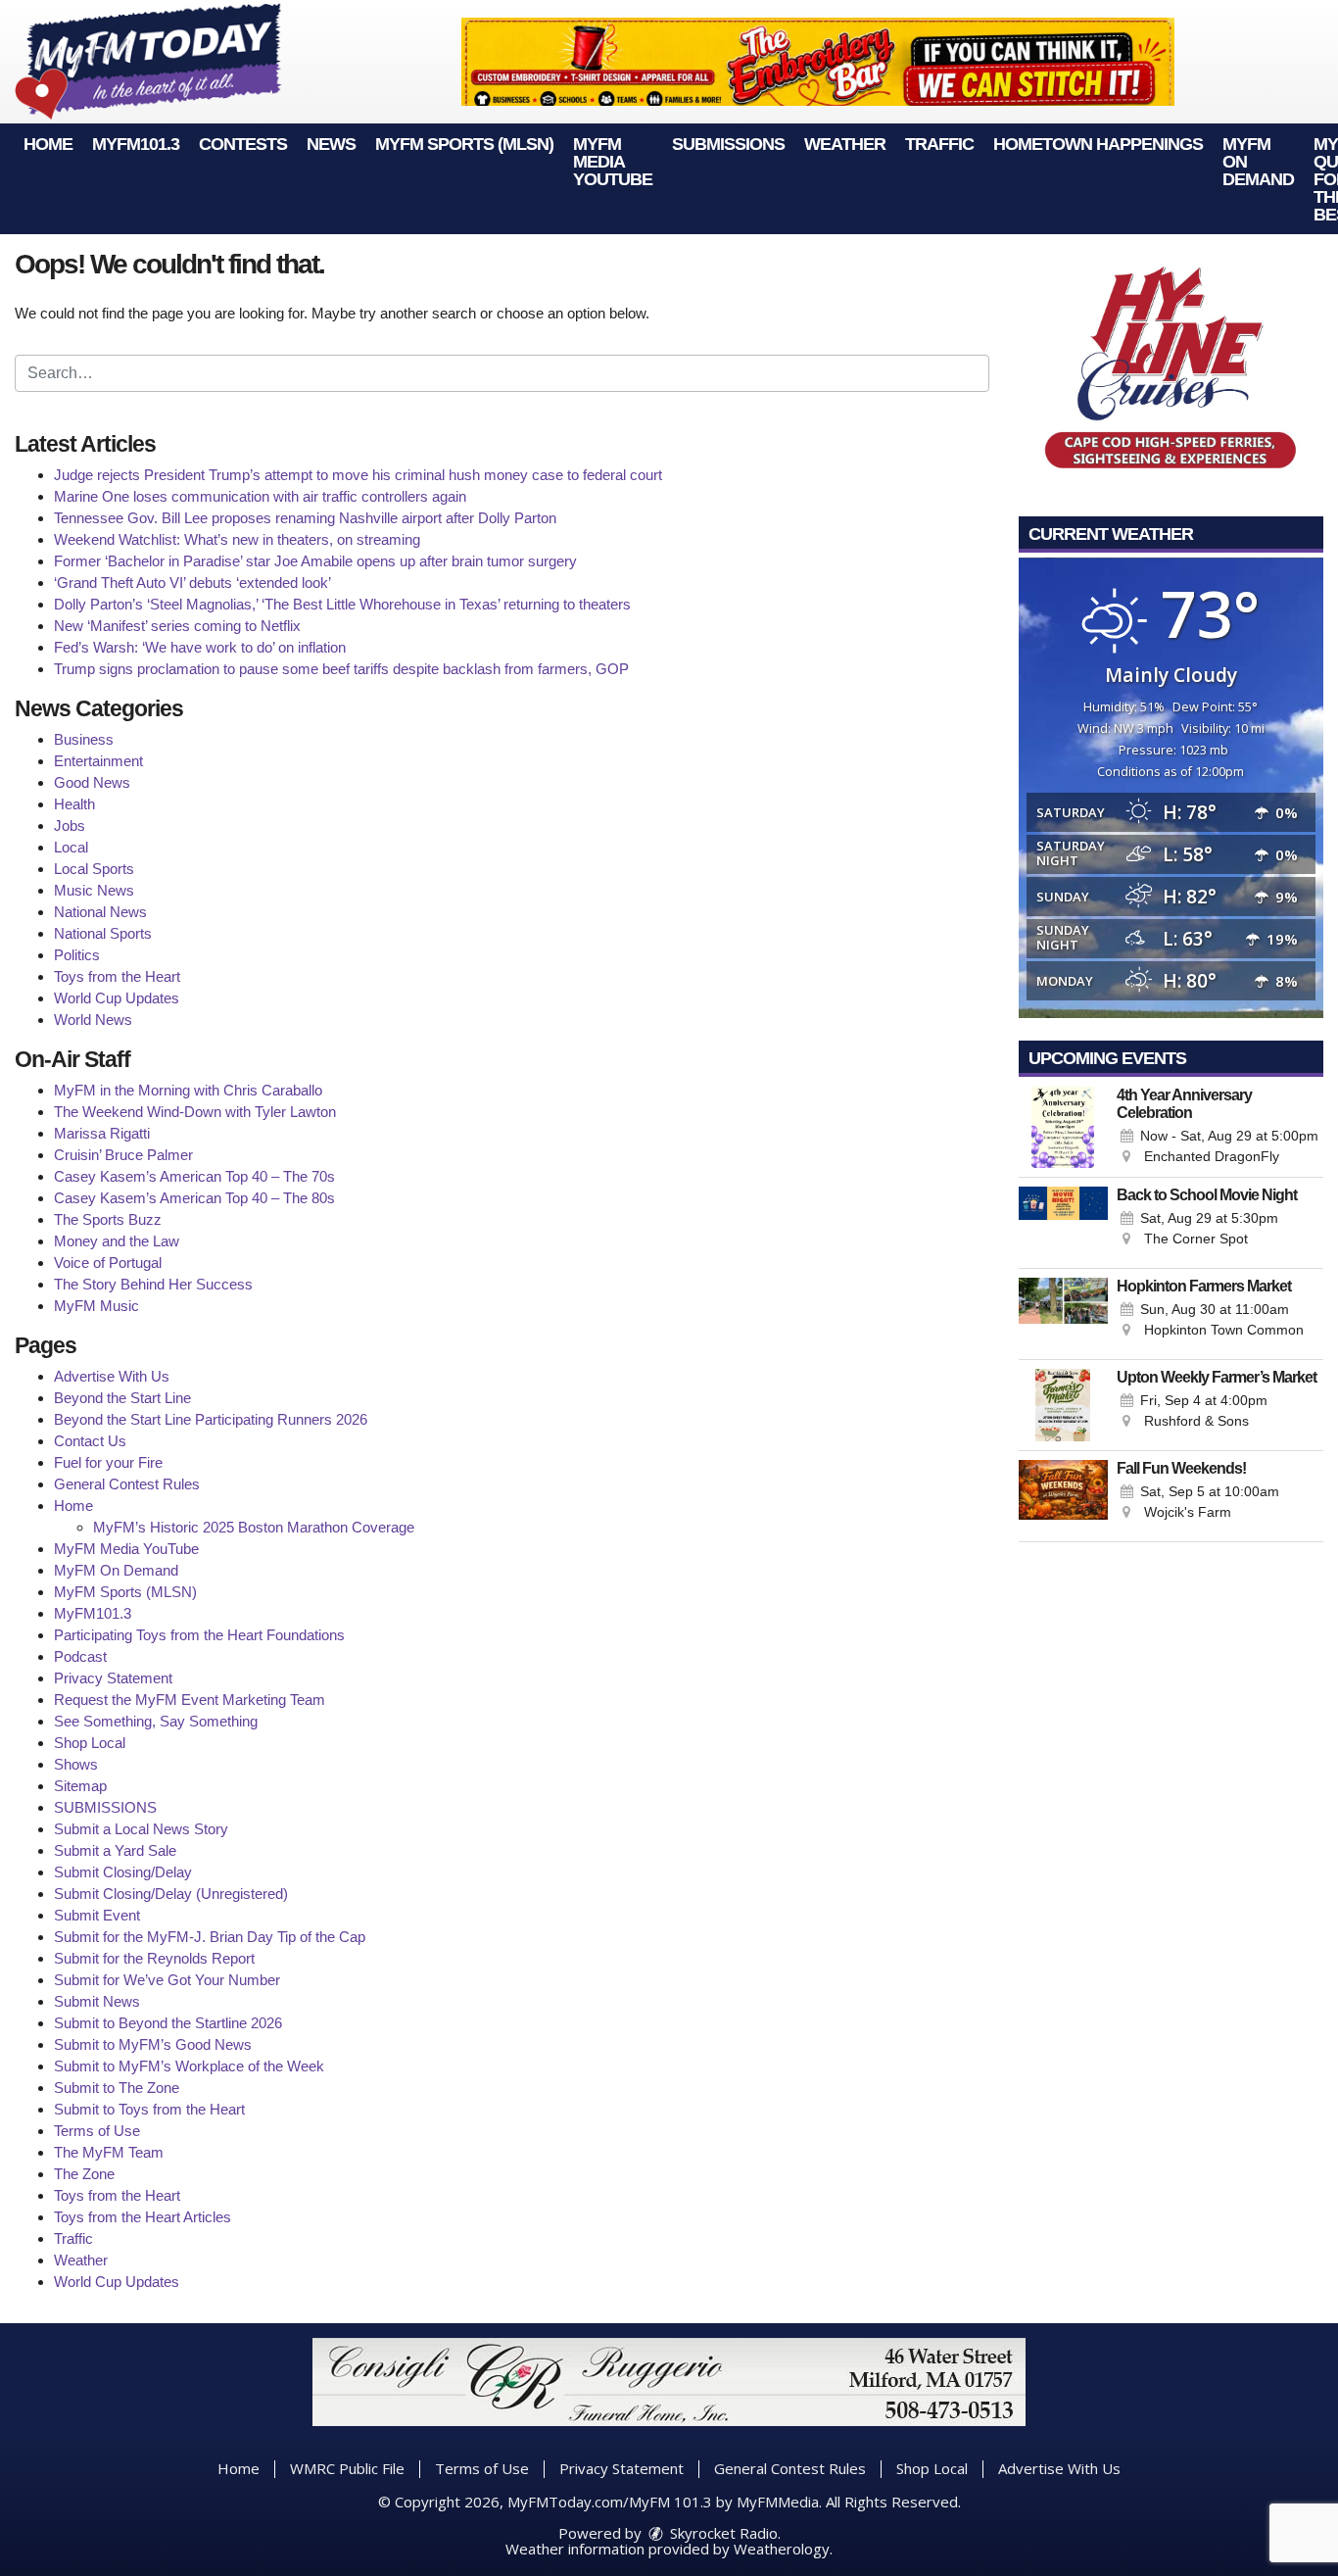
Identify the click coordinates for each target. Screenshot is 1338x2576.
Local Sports (94, 869)
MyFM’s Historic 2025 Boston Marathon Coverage (254, 1527)
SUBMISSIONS (728, 144)
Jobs (70, 826)
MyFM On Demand (116, 1570)
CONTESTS (243, 144)
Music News (94, 890)
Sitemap (80, 1786)
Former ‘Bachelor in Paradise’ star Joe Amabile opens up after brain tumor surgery (315, 561)
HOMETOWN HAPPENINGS (1098, 144)
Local (71, 847)
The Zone (84, 2174)
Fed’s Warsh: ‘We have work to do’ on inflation (200, 647)
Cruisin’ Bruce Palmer (123, 1155)
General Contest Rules (127, 1484)
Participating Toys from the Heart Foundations (199, 1635)
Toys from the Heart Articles (143, 2217)
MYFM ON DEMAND (1258, 162)
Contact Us (90, 1441)
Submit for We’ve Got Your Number (167, 1980)
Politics (77, 955)
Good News (92, 782)
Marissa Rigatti (102, 1133)
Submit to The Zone (117, 2088)
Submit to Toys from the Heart (149, 2109)
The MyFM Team (109, 2152)
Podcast (80, 1656)
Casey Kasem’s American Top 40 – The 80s (194, 1198)
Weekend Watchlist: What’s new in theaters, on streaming (237, 539)
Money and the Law (117, 1241)
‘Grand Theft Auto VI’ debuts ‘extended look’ (192, 583)
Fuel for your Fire (108, 1462)
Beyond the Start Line (122, 1398)
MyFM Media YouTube (613, 162)
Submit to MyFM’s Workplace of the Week (189, 2066)
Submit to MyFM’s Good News (153, 2044)
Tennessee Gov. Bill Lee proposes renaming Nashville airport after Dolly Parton (305, 518)
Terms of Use (97, 2131)
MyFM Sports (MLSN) (464, 144)
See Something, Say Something (156, 1721)
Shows (76, 1764)
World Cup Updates (117, 998)
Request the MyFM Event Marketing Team (190, 1700)
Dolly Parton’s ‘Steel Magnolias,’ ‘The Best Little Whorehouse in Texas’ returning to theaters (342, 604)
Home (48, 144)
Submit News (97, 2001)
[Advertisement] (818, 62)
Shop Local (90, 1743)
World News (93, 1020)
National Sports (103, 933)
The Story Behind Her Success (153, 1284)
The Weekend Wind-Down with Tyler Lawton (195, 1112)
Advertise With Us (112, 1376)
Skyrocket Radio (722, 2533)
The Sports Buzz (108, 1219)
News (331, 144)
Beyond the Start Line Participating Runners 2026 (211, 1419)
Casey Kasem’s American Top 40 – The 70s (194, 1176)
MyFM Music (96, 1306)
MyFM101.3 (136, 144)
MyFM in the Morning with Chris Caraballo (188, 1090)
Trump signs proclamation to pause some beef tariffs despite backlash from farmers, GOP (341, 669)
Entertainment (98, 761)
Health (74, 804)
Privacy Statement (113, 1678)
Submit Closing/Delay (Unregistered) (171, 1894)
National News (100, 912)
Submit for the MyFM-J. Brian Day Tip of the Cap (210, 1937)
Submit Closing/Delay (123, 1872)
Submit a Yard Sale (115, 1850)
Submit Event (97, 1915)
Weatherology (782, 2549)
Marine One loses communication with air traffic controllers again (260, 496)
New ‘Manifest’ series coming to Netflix (177, 626)
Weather (845, 144)
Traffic (939, 144)
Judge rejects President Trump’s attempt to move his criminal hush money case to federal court (358, 475)
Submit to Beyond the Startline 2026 (168, 2023)
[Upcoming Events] (1064, 1127)
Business (84, 739)
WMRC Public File (347, 2468)
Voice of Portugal (108, 1263)
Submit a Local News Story (141, 1829)
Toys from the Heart (117, 976)
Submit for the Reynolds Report (154, 1958)
